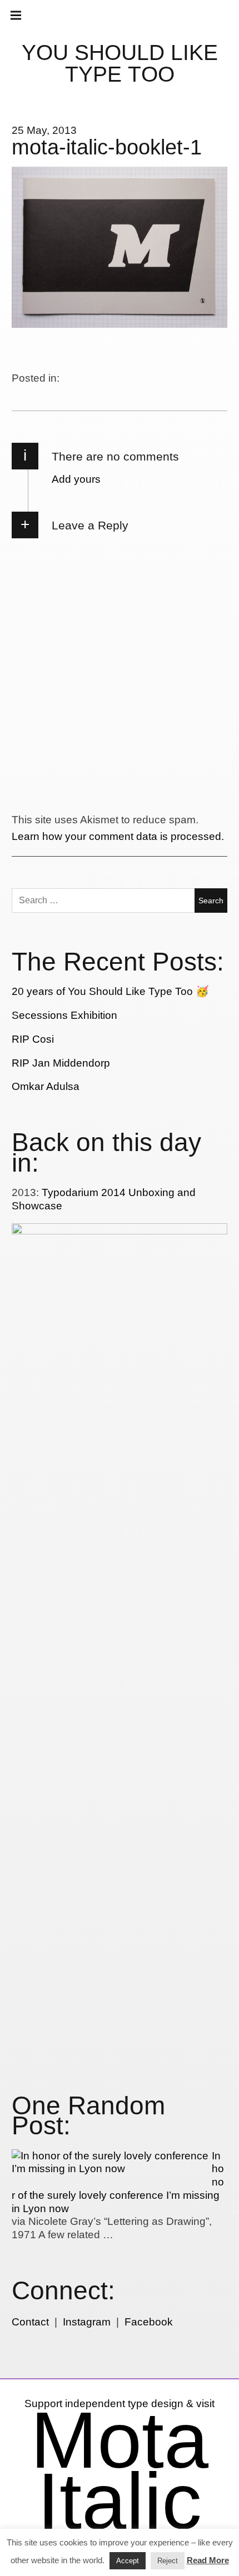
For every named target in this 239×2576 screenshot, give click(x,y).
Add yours (76, 479)
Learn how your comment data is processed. (118, 836)
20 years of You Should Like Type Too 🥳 (110, 991)
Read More (208, 2560)
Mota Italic (120, 2470)
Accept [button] (128, 2561)
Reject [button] (168, 2561)
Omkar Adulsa (46, 1086)
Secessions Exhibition (64, 1015)
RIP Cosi (33, 1039)
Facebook (149, 2322)
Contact (30, 2322)
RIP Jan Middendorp (61, 1063)
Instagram (87, 2322)
